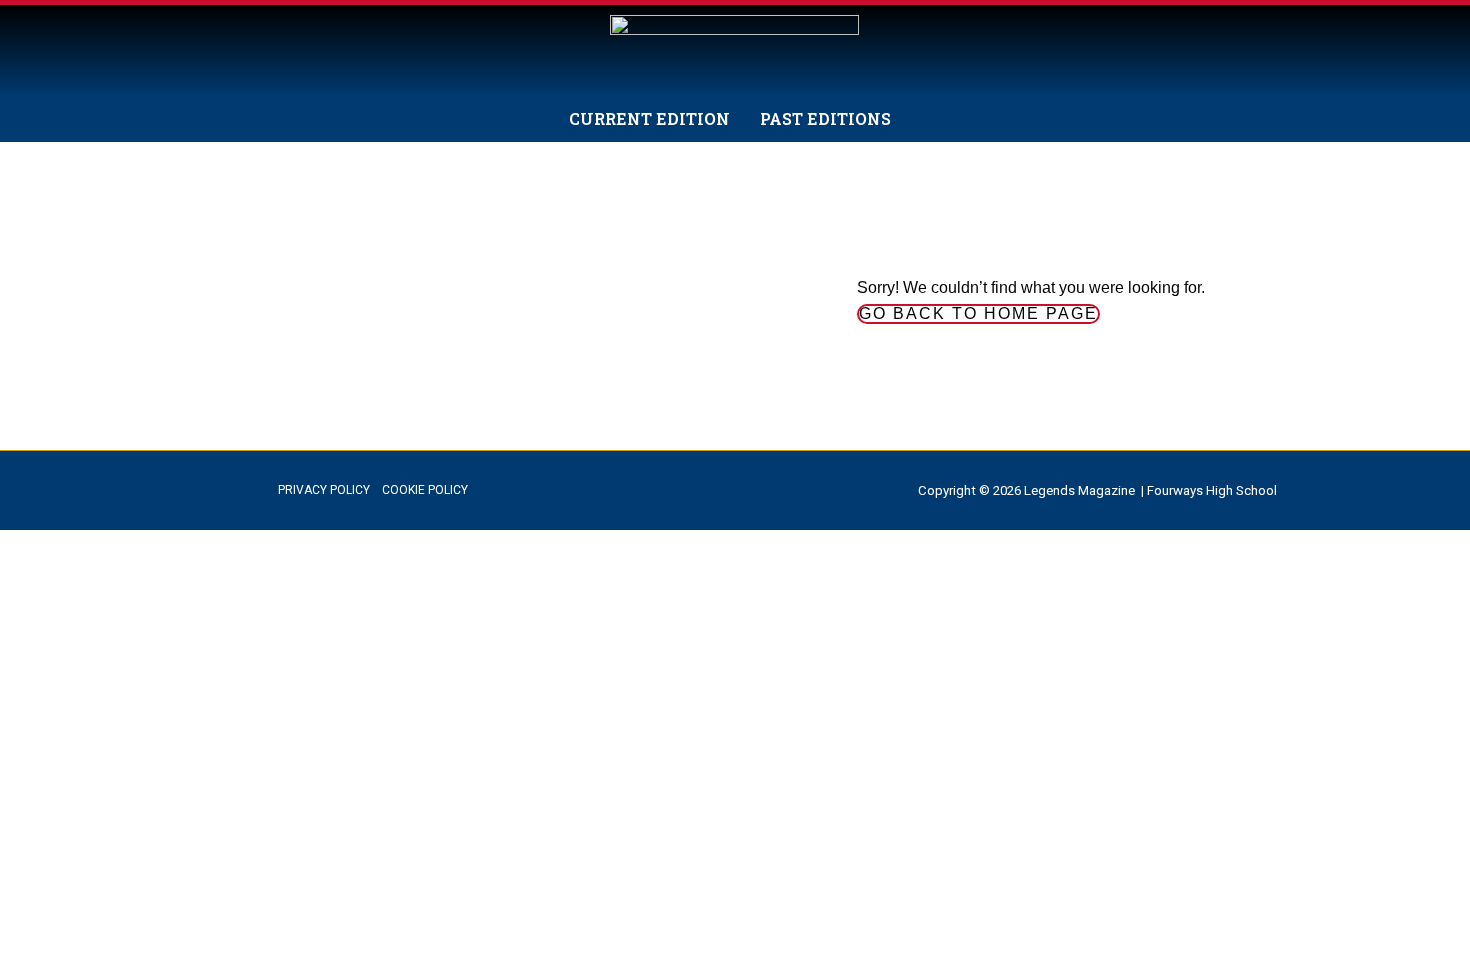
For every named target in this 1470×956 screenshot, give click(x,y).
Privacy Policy (324, 490)
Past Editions (825, 118)
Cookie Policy (425, 490)
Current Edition (649, 118)
